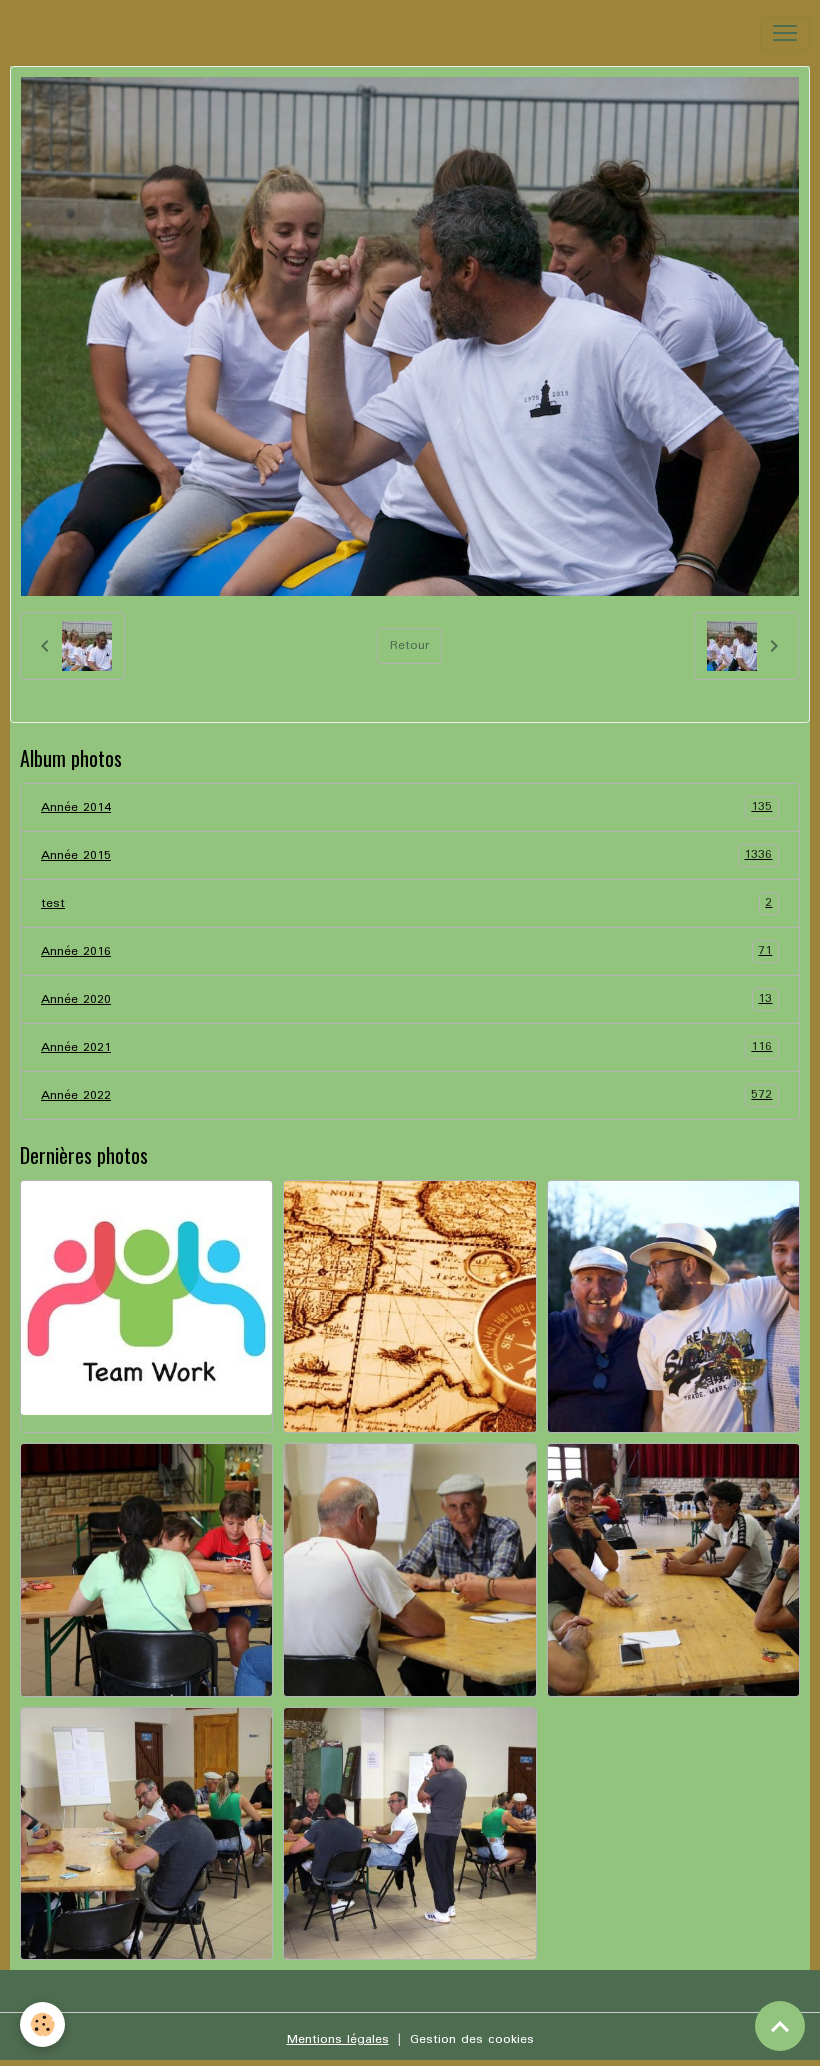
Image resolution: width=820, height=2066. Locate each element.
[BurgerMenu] (785, 33)
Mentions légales (338, 2039)
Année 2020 (406, 999)
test (406, 903)
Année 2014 (406, 807)
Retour (409, 645)
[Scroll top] (780, 2026)
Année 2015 (406, 855)
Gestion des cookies (472, 2039)
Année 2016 (406, 951)
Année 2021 (406, 1047)
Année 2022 (406, 1095)
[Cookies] (42, 2024)
